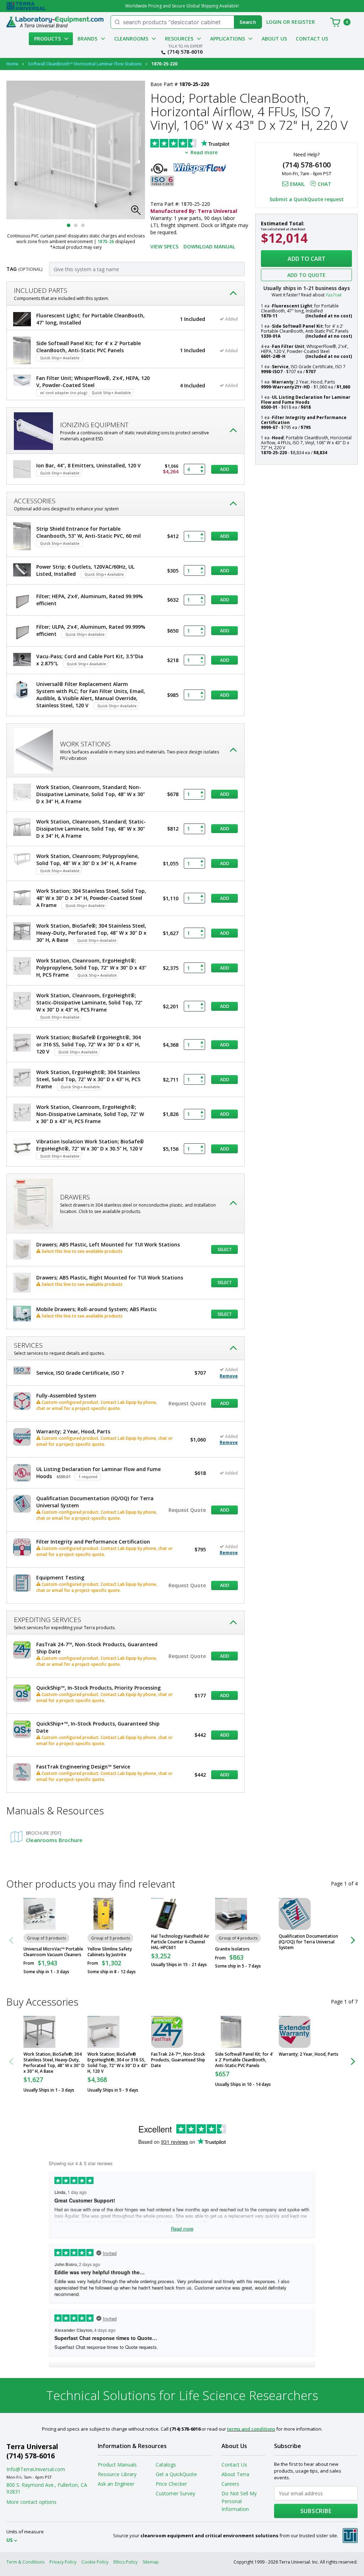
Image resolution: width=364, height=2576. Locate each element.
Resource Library (117, 2474)
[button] (138, 212)
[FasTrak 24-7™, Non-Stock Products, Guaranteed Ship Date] (167, 2032)
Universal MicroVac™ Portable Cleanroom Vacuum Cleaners (53, 1952)
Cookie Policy (95, 2562)
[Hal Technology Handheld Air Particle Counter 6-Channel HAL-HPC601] (167, 1914)
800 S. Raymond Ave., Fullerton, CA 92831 (47, 2488)
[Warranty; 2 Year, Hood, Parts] (295, 2032)
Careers (230, 2484)
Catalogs (166, 2465)
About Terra (235, 2474)
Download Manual (209, 246)
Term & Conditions (25, 2562)
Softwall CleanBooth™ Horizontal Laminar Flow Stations (85, 64)
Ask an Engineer (116, 2484)
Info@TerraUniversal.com (36, 2469)
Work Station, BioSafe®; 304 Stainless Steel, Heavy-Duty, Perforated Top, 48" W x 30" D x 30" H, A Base (54, 2063)
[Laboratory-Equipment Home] (55, 22)
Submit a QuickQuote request (307, 199)
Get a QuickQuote (176, 2474)
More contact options (31, 2502)
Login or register (291, 22)
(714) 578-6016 (185, 52)
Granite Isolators (232, 1949)
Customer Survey (175, 2493)
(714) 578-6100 (307, 165)
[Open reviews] (204, 144)
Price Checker (171, 2484)
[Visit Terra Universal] (26, 6)
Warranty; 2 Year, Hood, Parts (309, 2054)
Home (12, 64)
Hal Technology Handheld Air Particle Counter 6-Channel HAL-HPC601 (180, 1942)
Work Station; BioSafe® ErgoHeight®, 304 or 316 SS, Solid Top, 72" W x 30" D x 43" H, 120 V (117, 2063)
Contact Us (312, 39)
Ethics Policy (125, 2562)
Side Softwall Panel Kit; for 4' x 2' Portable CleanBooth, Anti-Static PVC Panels (244, 2060)
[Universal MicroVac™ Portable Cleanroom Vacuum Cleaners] (39, 1914)
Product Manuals (117, 2465)
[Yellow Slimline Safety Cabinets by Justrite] (103, 1914)
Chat (325, 184)
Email (297, 184)
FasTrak (333, 295)
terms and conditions (251, 2429)
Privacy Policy (63, 2562)
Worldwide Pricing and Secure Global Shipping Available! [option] (182, 6)
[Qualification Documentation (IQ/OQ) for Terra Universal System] (295, 1914)
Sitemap (151, 2562)
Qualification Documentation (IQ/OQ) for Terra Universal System (308, 1942)
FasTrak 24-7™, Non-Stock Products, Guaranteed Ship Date (178, 2060)
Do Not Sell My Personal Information (239, 2501)
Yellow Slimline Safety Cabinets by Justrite (110, 1952)
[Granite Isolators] (231, 1914)
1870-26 (106, 241)
